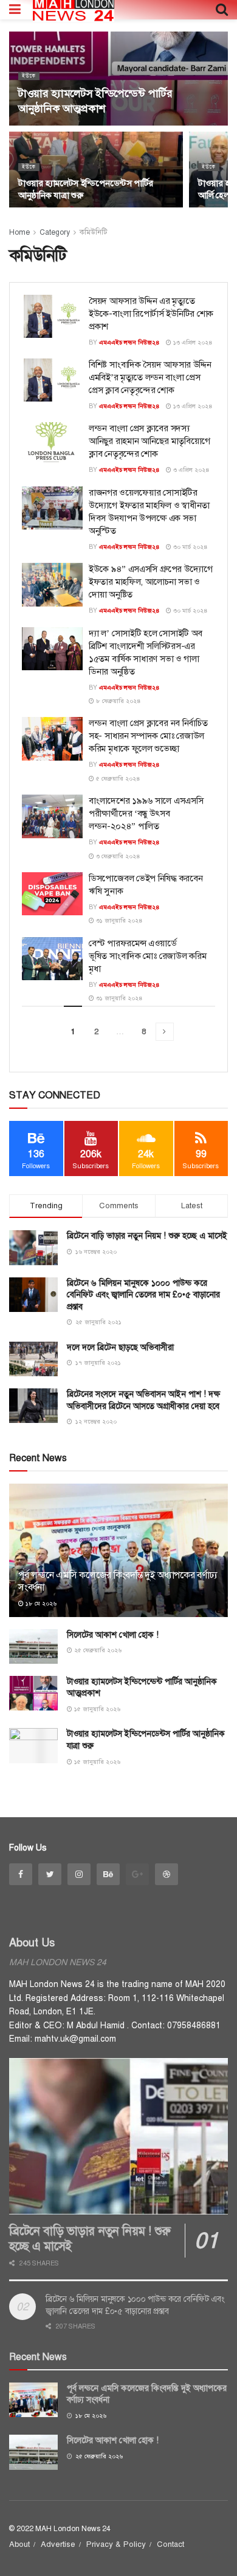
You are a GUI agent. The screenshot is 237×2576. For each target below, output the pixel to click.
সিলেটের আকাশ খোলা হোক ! (113, 1635)
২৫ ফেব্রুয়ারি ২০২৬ (97, 1650)
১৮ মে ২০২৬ (40, 1603)
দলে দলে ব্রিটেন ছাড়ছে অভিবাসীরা (120, 1347)
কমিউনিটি (93, 232)
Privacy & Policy (116, 2544)
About (19, 2544)
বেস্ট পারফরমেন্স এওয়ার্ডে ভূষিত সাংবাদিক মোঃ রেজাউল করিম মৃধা (147, 956)
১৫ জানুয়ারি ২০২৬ (96, 1709)
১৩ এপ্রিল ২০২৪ (192, 342)
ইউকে (29, 76)
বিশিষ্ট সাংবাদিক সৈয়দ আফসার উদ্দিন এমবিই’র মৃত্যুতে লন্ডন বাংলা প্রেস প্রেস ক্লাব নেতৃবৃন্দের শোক (150, 377)
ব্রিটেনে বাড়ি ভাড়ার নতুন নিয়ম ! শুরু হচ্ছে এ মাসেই (147, 1236)
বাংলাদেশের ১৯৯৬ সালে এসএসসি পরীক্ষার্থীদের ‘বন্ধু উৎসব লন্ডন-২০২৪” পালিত (146, 813)
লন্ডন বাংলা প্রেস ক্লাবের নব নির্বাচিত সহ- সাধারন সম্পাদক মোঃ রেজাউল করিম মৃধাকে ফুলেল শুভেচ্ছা (148, 736)
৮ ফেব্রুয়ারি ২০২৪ (118, 701)
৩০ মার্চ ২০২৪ (190, 547)
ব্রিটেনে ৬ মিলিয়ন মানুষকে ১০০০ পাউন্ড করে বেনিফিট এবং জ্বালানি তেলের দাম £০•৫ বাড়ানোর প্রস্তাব (143, 1295)
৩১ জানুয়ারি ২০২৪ (118, 920)
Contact (170, 2544)
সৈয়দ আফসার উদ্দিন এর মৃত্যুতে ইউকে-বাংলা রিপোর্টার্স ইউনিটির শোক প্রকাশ (151, 314)
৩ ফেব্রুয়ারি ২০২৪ (117, 856)
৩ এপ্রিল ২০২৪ (191, 470)
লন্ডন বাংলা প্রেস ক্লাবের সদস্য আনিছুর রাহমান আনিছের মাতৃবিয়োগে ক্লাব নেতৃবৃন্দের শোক (149, 441)
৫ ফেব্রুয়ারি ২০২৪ (117, 779)
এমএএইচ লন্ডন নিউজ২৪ (129, 342)
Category (55, 232)
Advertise (58, 2544)
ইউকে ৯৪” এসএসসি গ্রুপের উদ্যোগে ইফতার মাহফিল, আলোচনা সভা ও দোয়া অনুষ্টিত (151, 582)
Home (19, 232)
